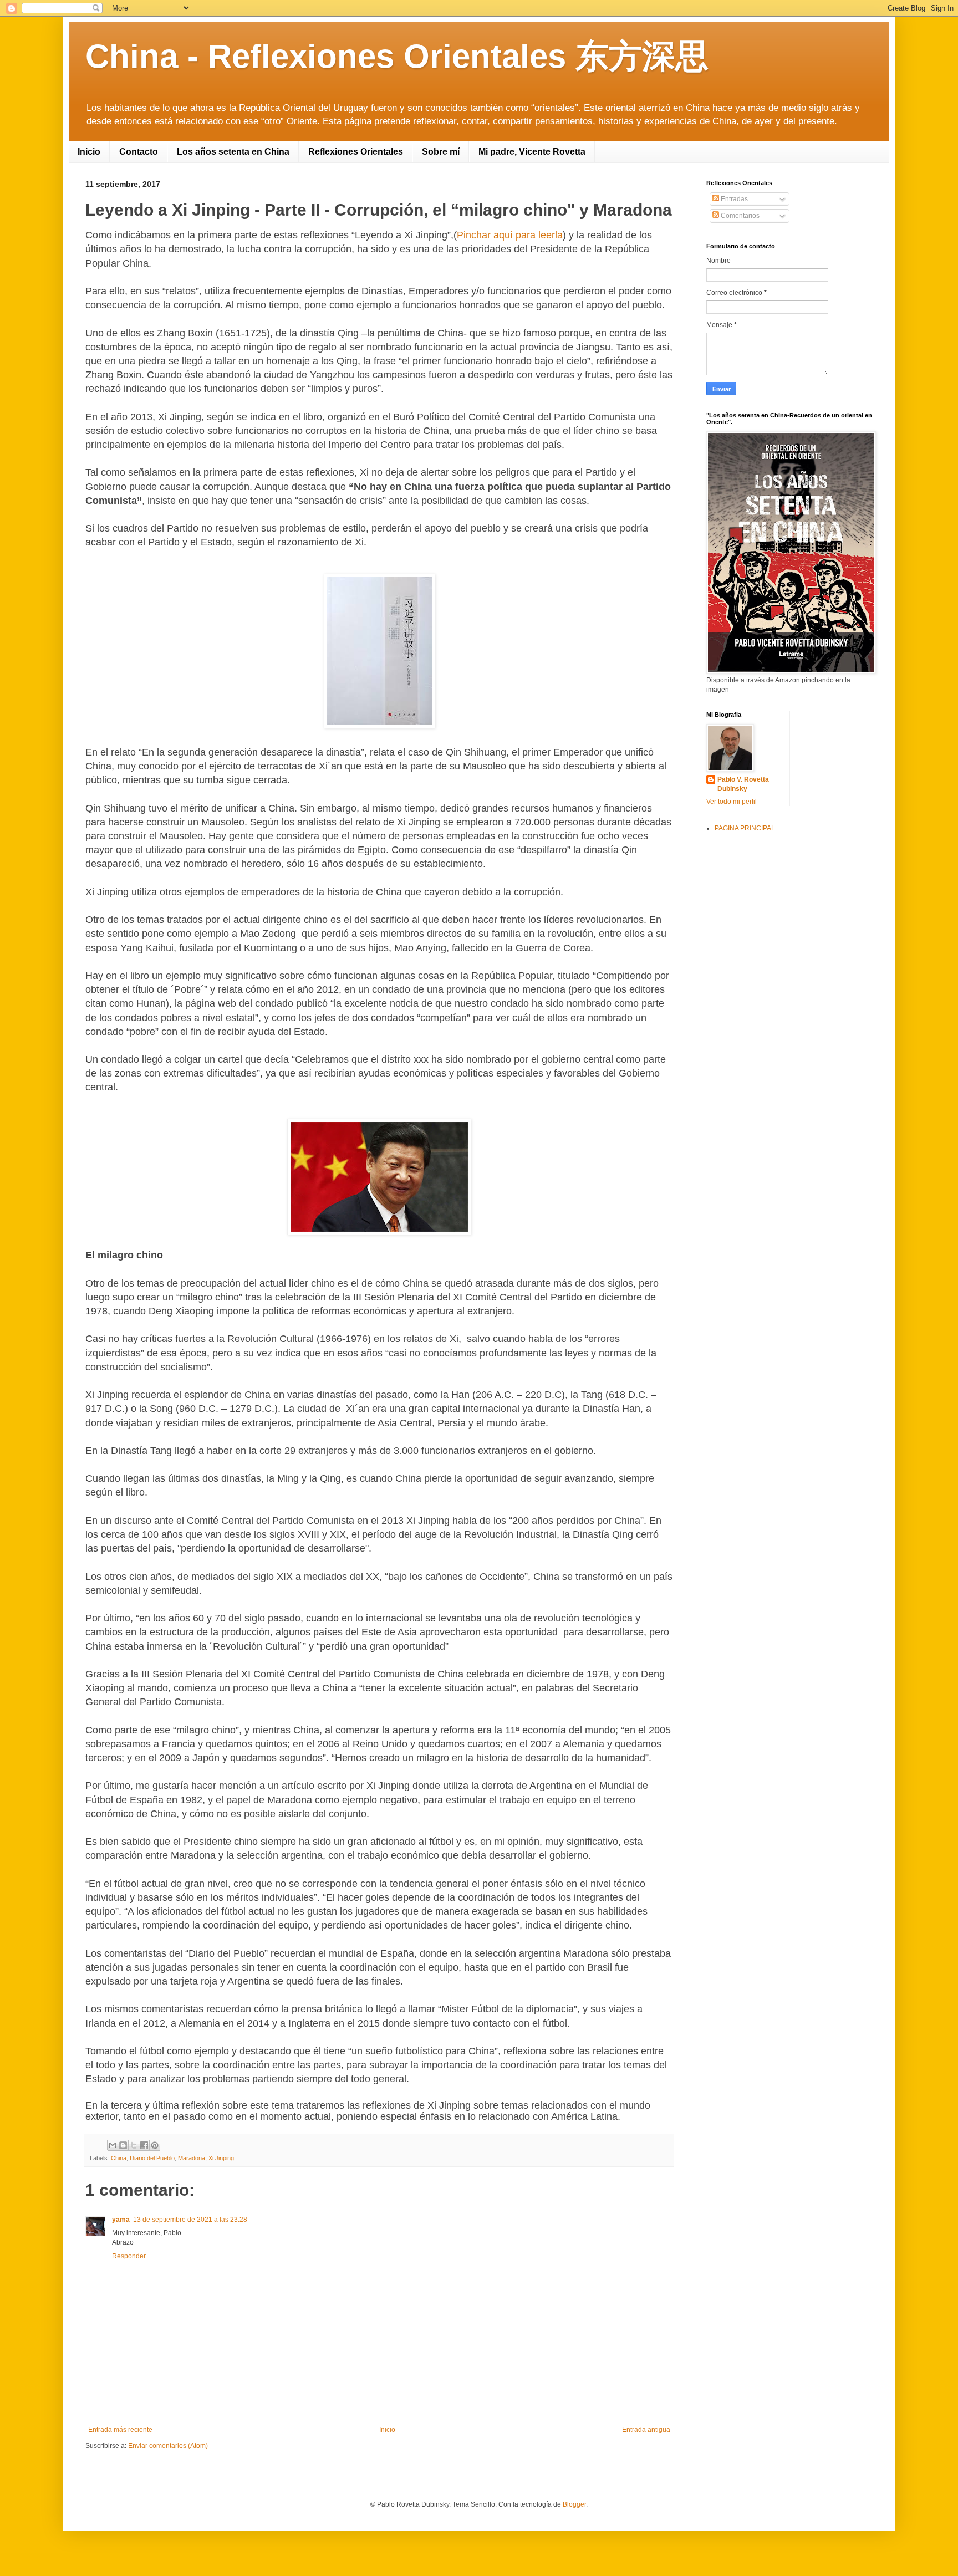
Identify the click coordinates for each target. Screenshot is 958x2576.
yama (121, 2220)
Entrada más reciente (120, 2430)
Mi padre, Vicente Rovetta (532, 152)
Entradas (733, 199)
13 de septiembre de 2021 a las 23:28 (190, 2220)
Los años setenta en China (233, 152)
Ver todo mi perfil (732, 802)
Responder (129, 2256)
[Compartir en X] (134, 2145)
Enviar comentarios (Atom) (168, 2446)
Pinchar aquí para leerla (510, 235)
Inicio (89, 152)
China (119, 2158)
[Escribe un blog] (123, 2145)
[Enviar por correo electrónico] (113, 2145)
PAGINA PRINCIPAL (745, 828)
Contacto (139, 152)
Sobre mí (441, 152)
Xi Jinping (221, 2158)
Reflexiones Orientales (356, 152)
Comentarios (739, 216)
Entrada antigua (646, 2430)
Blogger (574, 2504)
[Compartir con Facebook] (144, 2145)
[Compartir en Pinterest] (155, 2145)
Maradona (192, 2158)
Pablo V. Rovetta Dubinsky (743, 784)
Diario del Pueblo (152, 2158)
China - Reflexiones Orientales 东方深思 (397, 56)
